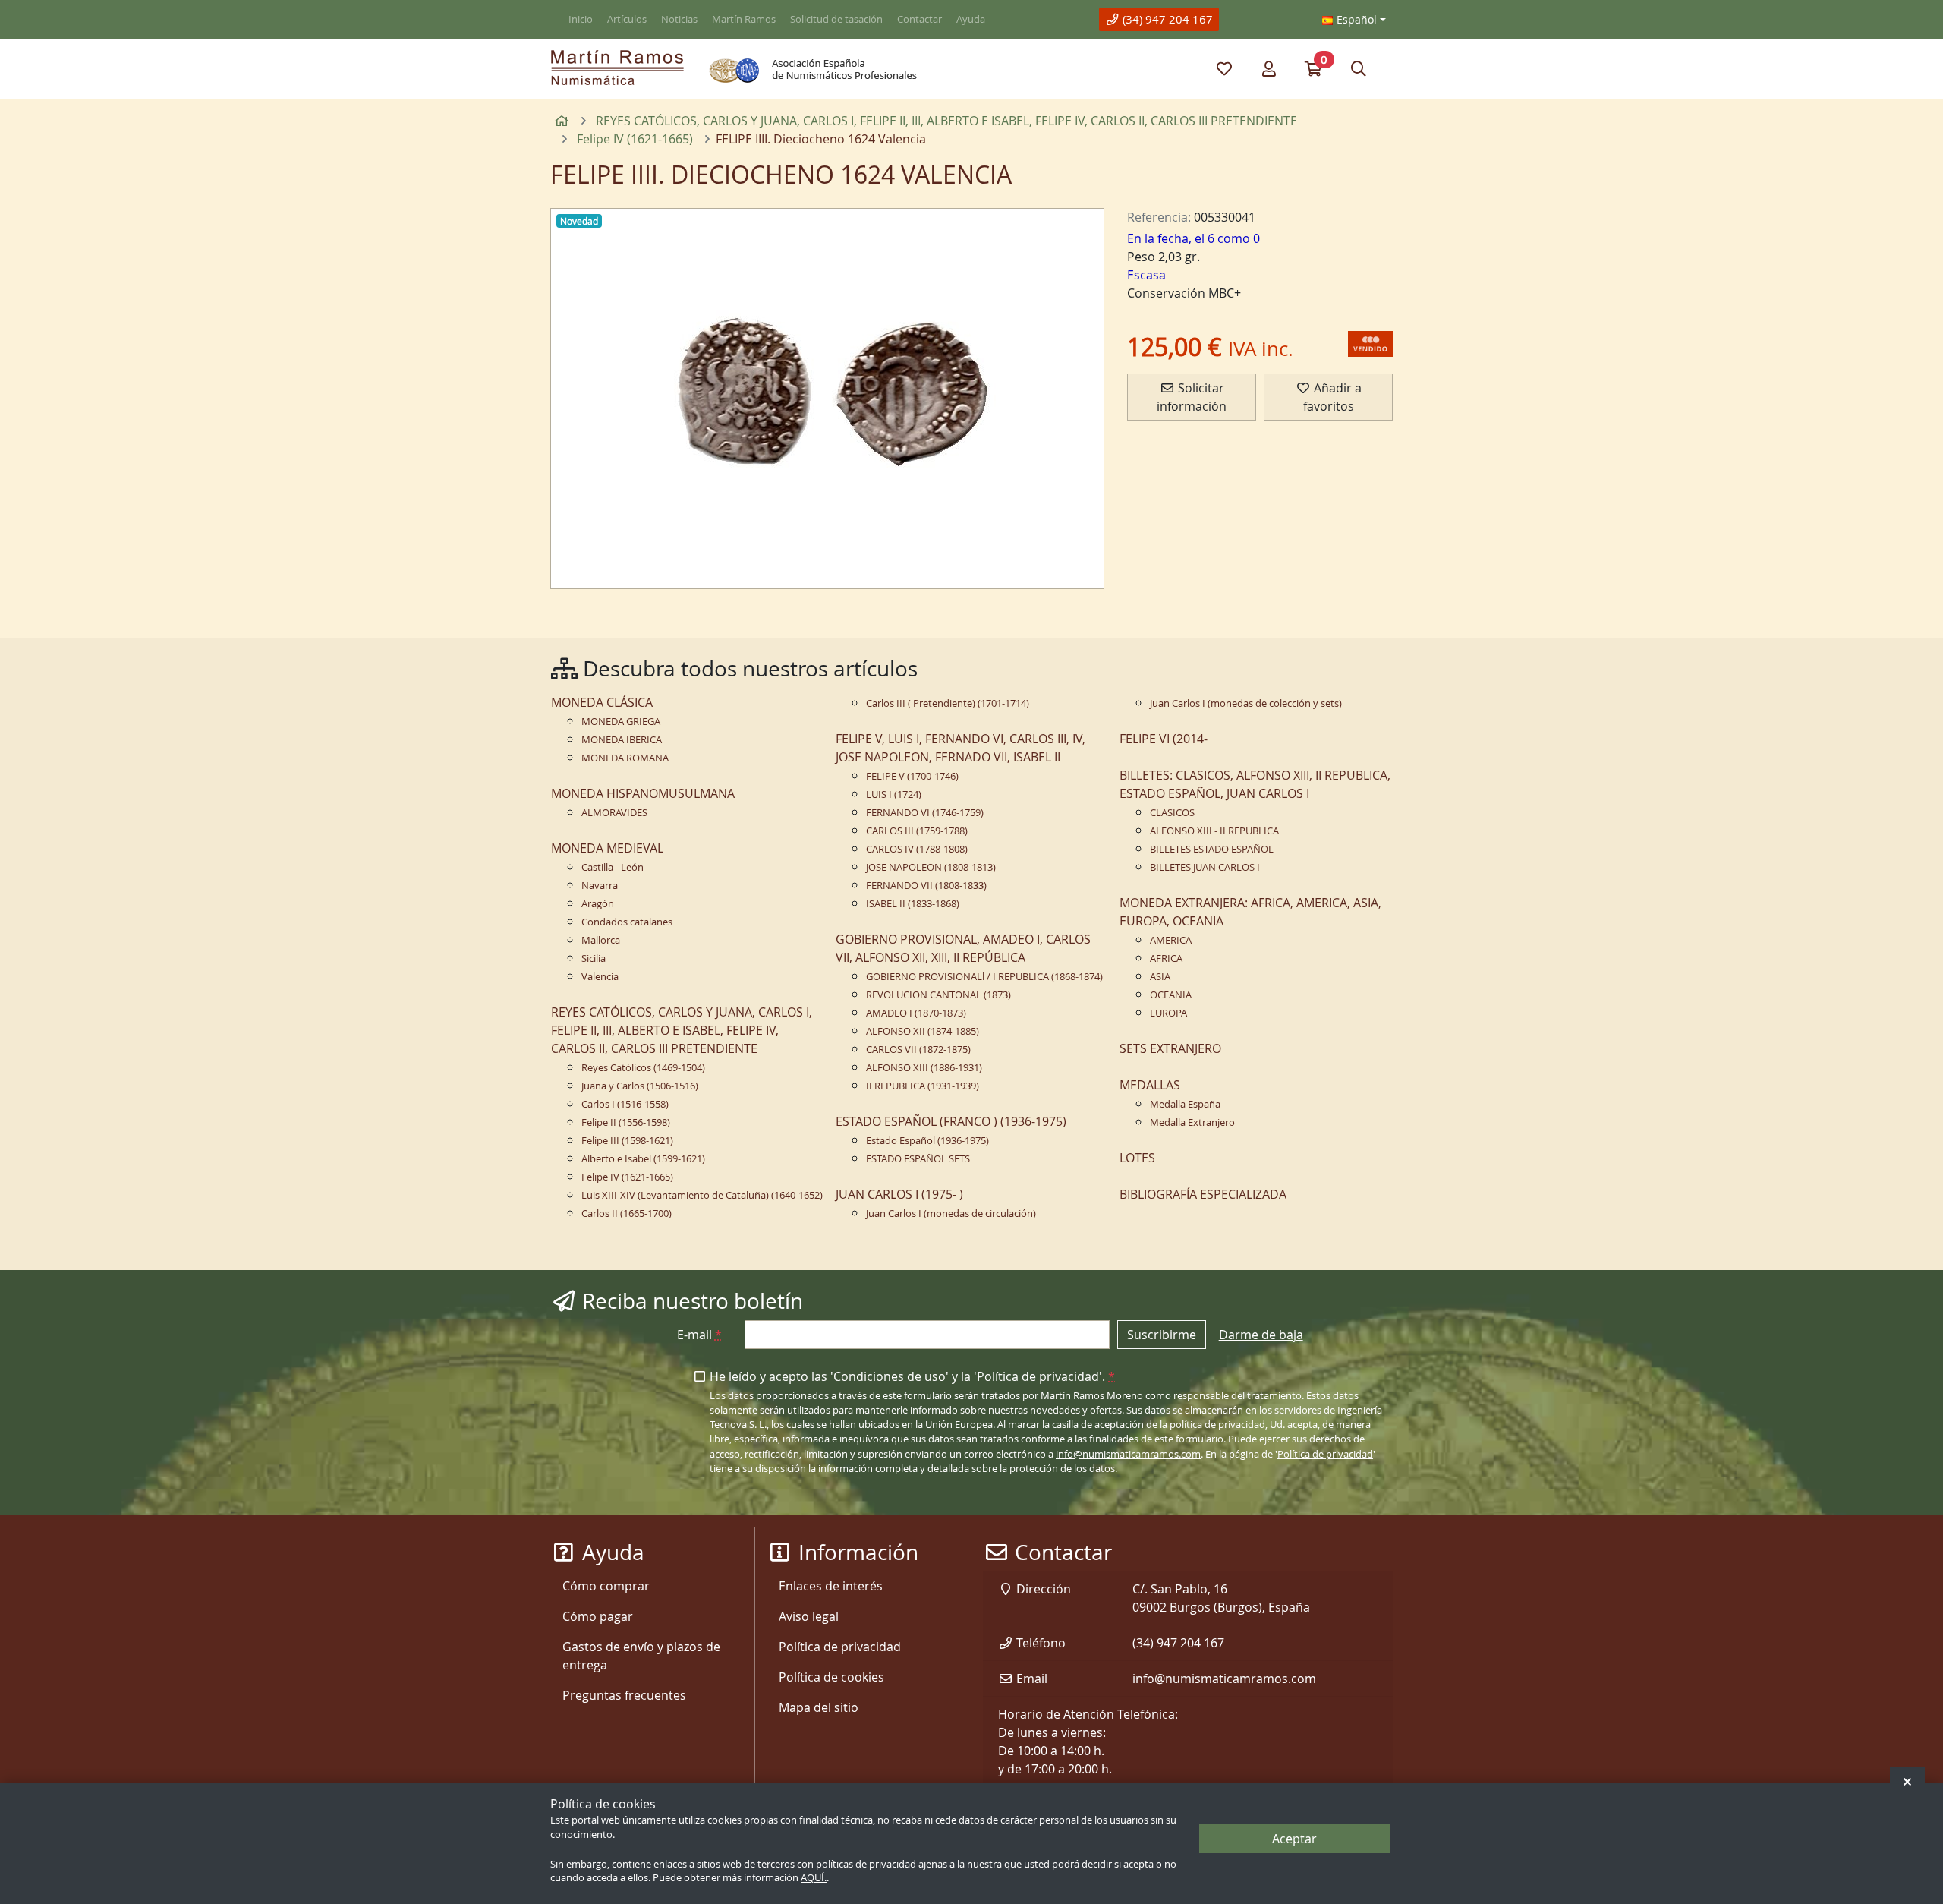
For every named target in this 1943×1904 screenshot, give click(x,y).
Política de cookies (831, 1677)
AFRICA (1166, 958)
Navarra (600, 886)
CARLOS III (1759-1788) (917, 831)
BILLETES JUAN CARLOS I (1205, 867)
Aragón (598, 904)
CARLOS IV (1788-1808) (917, 849)
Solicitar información (1192, 397)
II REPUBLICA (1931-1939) (923, 1086)
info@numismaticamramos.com (1128, 1454)
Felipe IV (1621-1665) (627, 1177)
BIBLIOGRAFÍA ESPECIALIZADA (1203, 1194)
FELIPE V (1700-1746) (912, 776)
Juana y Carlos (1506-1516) (640, 1086)
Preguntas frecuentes (624, 1695)
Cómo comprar (606, 1586)
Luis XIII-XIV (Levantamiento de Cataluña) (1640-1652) (702, 1195)
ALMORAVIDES (614, 813)
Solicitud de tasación (836, 19)
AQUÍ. (814, 1879)
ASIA (1160, 977)
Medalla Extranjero (1192, 1122)
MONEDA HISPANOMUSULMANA (643, 793)
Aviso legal (809, 1616)
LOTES (1137, 1158)
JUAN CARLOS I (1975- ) (899, 1194)
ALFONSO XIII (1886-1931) (924, 1068)
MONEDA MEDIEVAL (607, 848)
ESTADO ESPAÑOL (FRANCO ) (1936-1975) (951, 1121)
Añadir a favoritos (1332, 397)
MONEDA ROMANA (625, 758)
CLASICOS (1172, 813)
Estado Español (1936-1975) (927, 1141)
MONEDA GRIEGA (621, 722)
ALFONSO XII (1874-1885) (923, 1031)
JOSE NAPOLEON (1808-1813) (931, 867)
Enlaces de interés (831, 1586)
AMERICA (1171, 940)
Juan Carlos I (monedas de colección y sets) (1246, 703)
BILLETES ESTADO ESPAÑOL (1212, 849)
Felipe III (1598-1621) (627, 1141)
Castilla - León (613, 867)
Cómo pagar (598, 1616)
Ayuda (971, 19)
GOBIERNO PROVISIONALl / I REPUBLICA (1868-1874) (984, 977)
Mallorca (601, 940)
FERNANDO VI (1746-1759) (925, 813)
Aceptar (1294, 1839)
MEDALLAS (1150, 1085)
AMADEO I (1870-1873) (916, 1013)
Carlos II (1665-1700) (627, 1214)
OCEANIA (1171, 995)
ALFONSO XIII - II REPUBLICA (1214, 831)
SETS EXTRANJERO (1170, 1048)
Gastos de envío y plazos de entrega (641, 1656)
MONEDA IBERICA (622, 740)
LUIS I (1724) (894, 794)
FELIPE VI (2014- (1164, 739)
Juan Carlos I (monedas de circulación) (951, 1214)
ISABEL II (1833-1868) (913, 904)
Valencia (600, 977)
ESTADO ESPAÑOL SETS (918, 1159)
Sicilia (594, 958)
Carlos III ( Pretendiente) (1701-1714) (948, 703)
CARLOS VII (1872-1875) (918, 1050)
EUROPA (1168, 1013)
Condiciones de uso (890, 1376)
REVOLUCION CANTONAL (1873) (938, 995)
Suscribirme (1162, 1335)
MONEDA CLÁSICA (602, 702)
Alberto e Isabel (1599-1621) (643, 1159)
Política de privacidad (1038, 1376)
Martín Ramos (744, 19)
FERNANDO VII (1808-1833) (926, 886)
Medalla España (1185, 1104)
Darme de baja (1261, 1335)
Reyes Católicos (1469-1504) (643, 1068)
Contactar (920, 19)
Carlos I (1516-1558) (625, 1104)
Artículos (627, 19)
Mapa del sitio (819, 1707)
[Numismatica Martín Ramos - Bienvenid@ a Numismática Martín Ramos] (617, 68)
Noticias (679, 19)
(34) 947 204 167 (1166, 19)
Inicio (581, 19)
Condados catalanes (627, 922)
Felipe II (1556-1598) (626, 1122)
